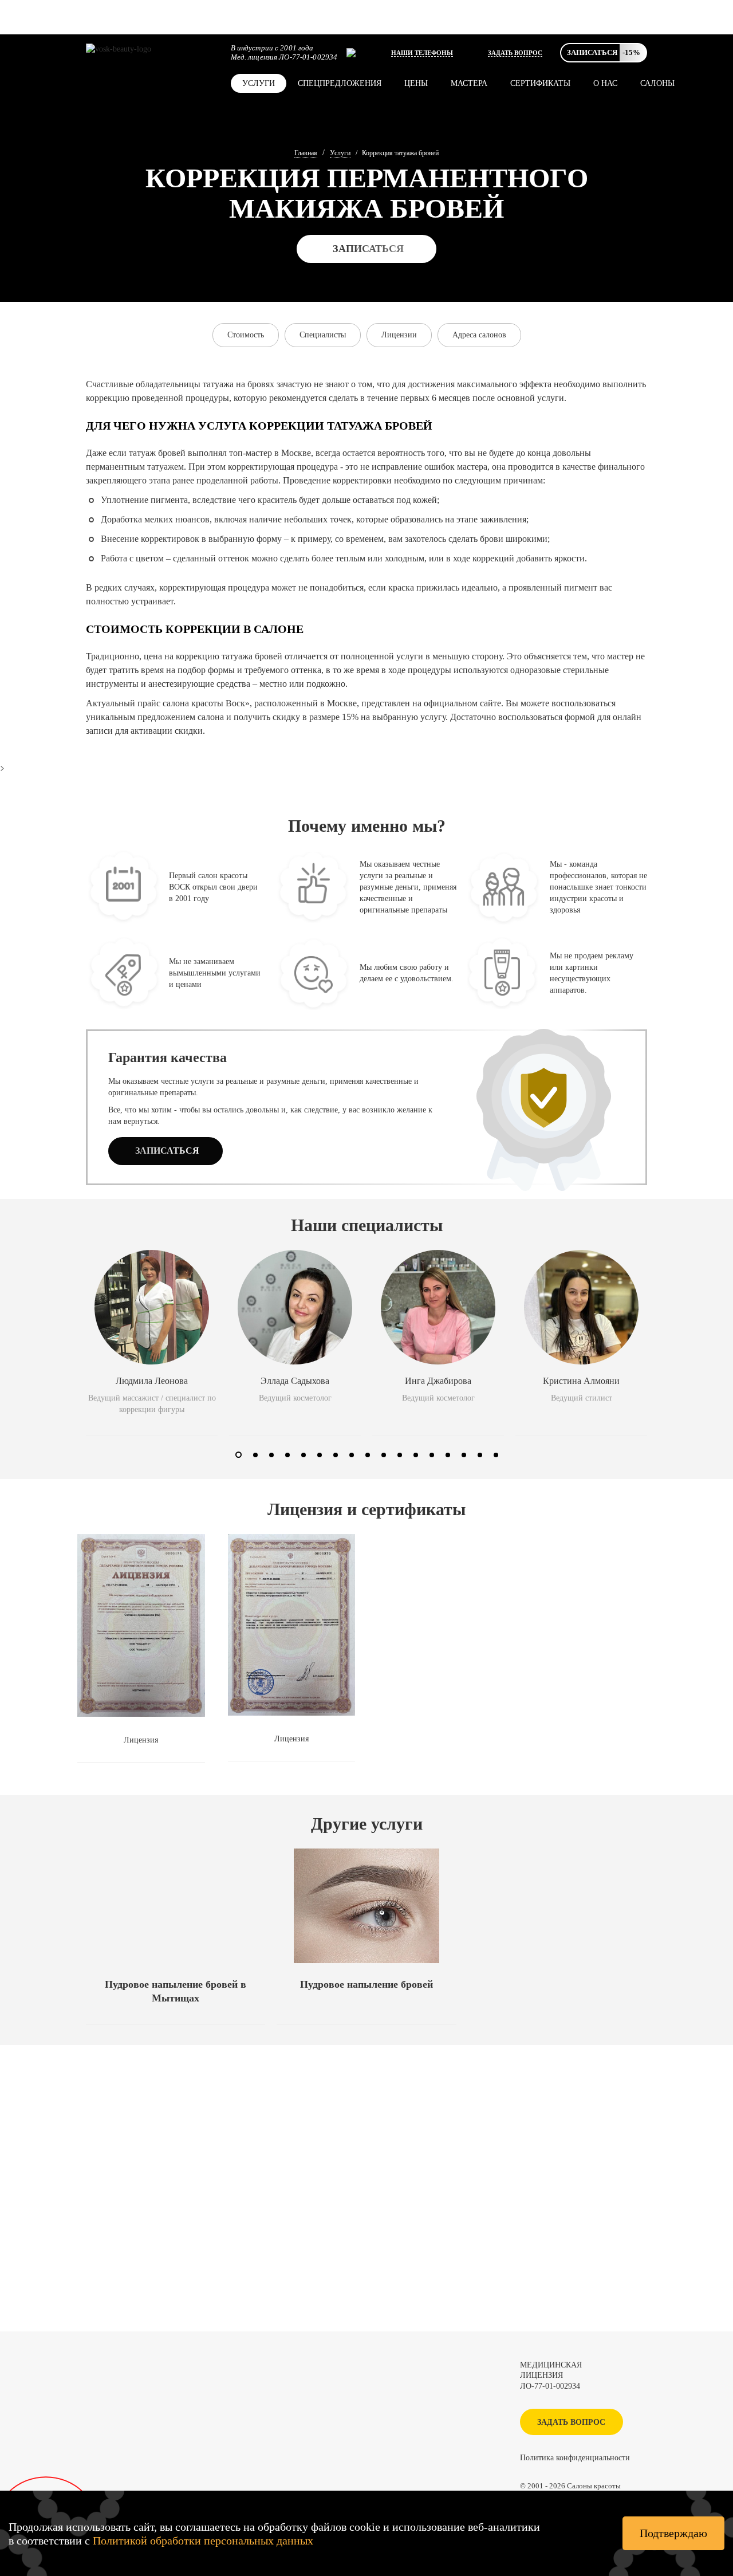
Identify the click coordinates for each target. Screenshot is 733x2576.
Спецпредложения (340, 83)
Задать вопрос (515, 53)
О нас (605, 83)
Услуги (259, 83)
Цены (416, 83)
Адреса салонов (479, 335)
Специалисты (323, 335)
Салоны (657, 83)
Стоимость (246, 335)
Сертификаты (540, 83)
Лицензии (399, 335)
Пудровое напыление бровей (366, 1984)
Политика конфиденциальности (575, 2458)
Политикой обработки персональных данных (203, 2540)
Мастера (469, 83)
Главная (306, 153)
